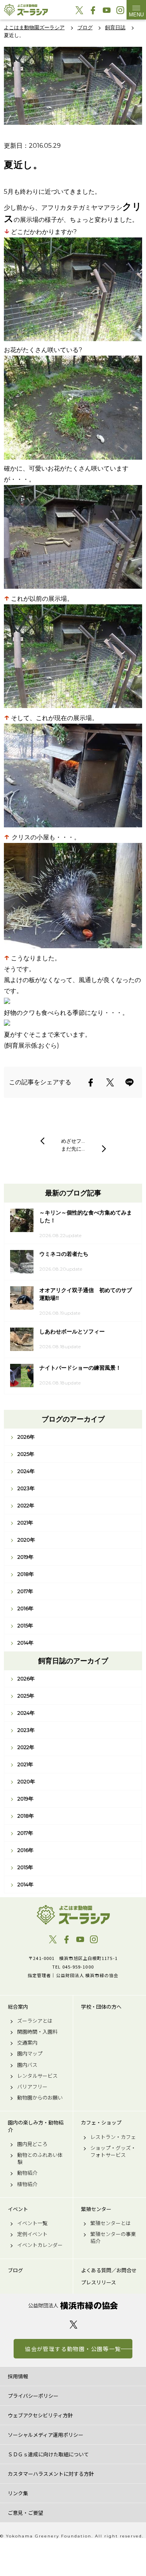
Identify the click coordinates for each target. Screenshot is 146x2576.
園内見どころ (32, 2144)
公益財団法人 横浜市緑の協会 (73, 2306)
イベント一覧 (32, 2223)
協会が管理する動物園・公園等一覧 (73, 2349)
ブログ (15, 2270)
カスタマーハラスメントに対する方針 (51, 2474)
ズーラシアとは (35, 2021)
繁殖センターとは (111, 2223)
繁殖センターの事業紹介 (113, 2238)
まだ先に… (73, 1149)
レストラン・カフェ (113, 2137)
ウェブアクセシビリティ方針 (40, 2415)
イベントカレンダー (40, 2245)
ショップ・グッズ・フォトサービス (113, 2151)
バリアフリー (32, 2087)
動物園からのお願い (40, 2098)
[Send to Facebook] (91, 1082)
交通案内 (27, 2043)
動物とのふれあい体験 (40, 2158)
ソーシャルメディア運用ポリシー (46, 2435)
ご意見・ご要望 (26, 2513)
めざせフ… (73, 1141)
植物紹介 (27, 2184)
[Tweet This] (110, 1082)
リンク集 (18, 2493)
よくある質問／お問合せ (109, 2270)
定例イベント (32, 2234)
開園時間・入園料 (37, 2032)
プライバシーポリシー (33, 2396)
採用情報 (18, 2376)
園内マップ (30, 2054)
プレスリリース (99, 2282)
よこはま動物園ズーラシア (73, 1915)
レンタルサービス (37, 2076)
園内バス (27, 2065)
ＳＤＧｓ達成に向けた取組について (48, 2454)
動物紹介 (27, 2173)
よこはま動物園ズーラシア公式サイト (26, 10)
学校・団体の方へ (101, 2007)
